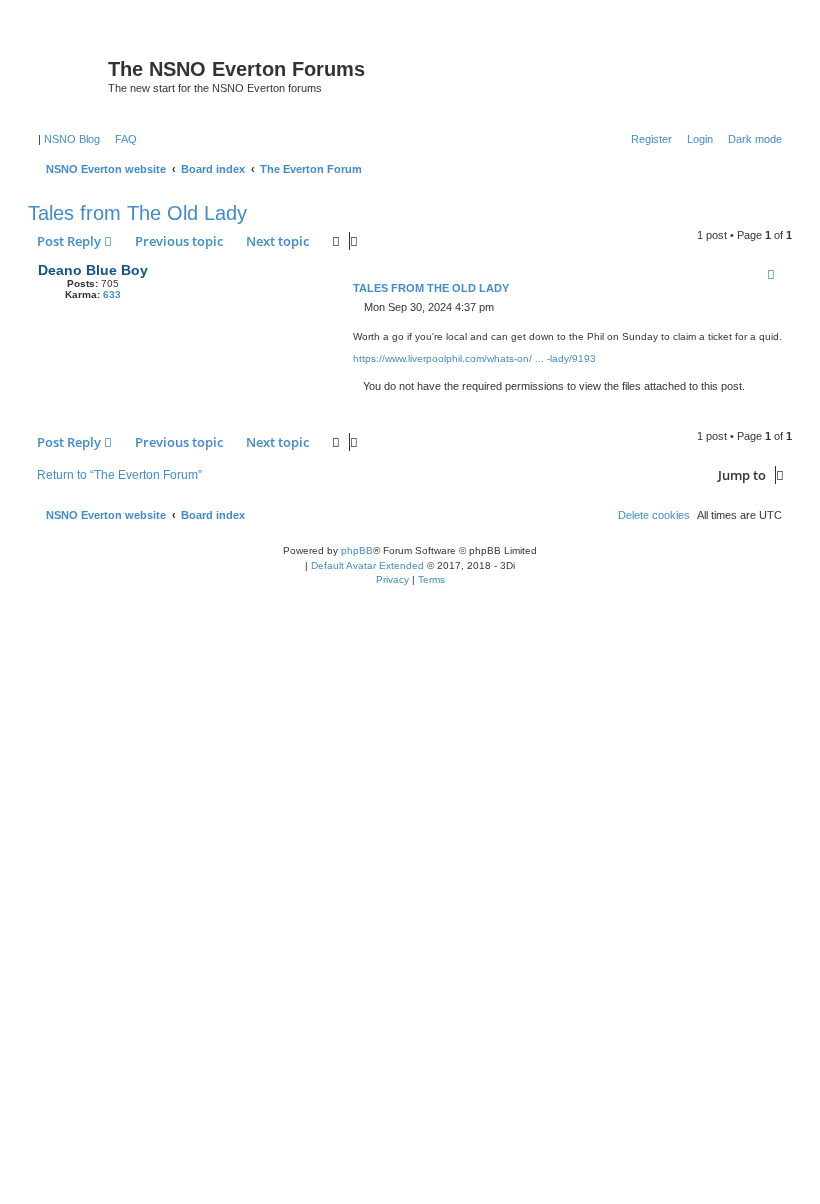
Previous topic (179, 241)
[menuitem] (122, 139)
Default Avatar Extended (367, 565)
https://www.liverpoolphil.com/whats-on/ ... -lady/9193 (474, 358)
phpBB (357, 550)
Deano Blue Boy (93, 270)
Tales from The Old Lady (137, 213)
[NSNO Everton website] (70, 75)
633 (112, 294)
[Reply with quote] (771, 274)
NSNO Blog (72, 139)
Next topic (277, 241)
